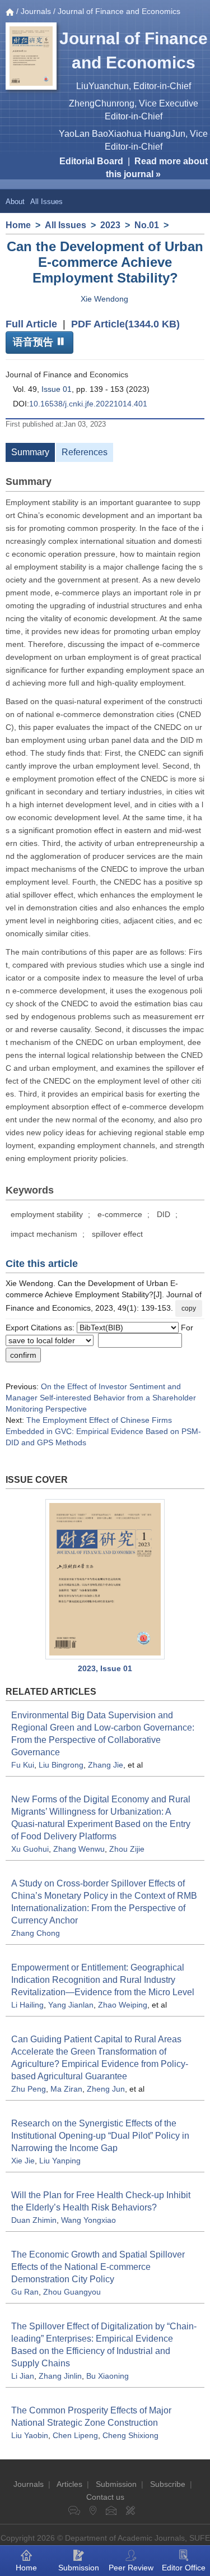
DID (164, 1214)
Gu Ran (25, 2292)
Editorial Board (91, 161)
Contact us (105, 2497)
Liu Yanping (60, 2161)
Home (18, 225)
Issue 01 (57, 389)
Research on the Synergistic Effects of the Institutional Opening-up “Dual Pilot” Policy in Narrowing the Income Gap (100, 2136)
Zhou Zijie (127, 1849)
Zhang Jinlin (60, 2376)
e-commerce (120, 1214)
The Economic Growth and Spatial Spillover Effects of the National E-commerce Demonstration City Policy (98, 2267)
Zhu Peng (29, 2089)
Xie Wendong (104, 299)
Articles (69, 2484)
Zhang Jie (106, 1765)
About (15, 202)
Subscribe (168, 2484)
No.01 (147, 225)
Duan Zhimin (34, 2220)
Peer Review (131, 2568)
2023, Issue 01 (105, 1668)
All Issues (46, 202)
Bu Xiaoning (108, 2376)
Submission (116, 2484)
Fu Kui (23, 1765)
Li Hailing (27, 2005)
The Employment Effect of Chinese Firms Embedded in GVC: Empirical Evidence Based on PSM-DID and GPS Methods (103, 1431)
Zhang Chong (36, 1933)
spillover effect (117, 1234)
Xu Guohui (30, 1849)
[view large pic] (105, 1579)
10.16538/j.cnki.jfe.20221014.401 (88, 404)
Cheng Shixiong (130, 2435)
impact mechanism (44, 1234)
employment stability (47, 1214)
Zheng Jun (106, 2089)
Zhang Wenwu (79, 1849)
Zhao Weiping (123, 2005)
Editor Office (184, 2568)
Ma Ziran (66, 2089)
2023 (110, 225)
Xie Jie (23, 2161)
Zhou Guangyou (72, 2292)
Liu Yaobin (30, 2435)
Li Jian (23, 2376)
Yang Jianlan (71, 2005)
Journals (36, 11)
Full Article (31, 324)
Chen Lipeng (75, 2435)
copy (189, 1308)
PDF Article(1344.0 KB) (125, 324)
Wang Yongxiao (88, 2220)
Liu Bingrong (61, 1765)
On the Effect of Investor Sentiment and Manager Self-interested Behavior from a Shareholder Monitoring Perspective (101, 1398)
